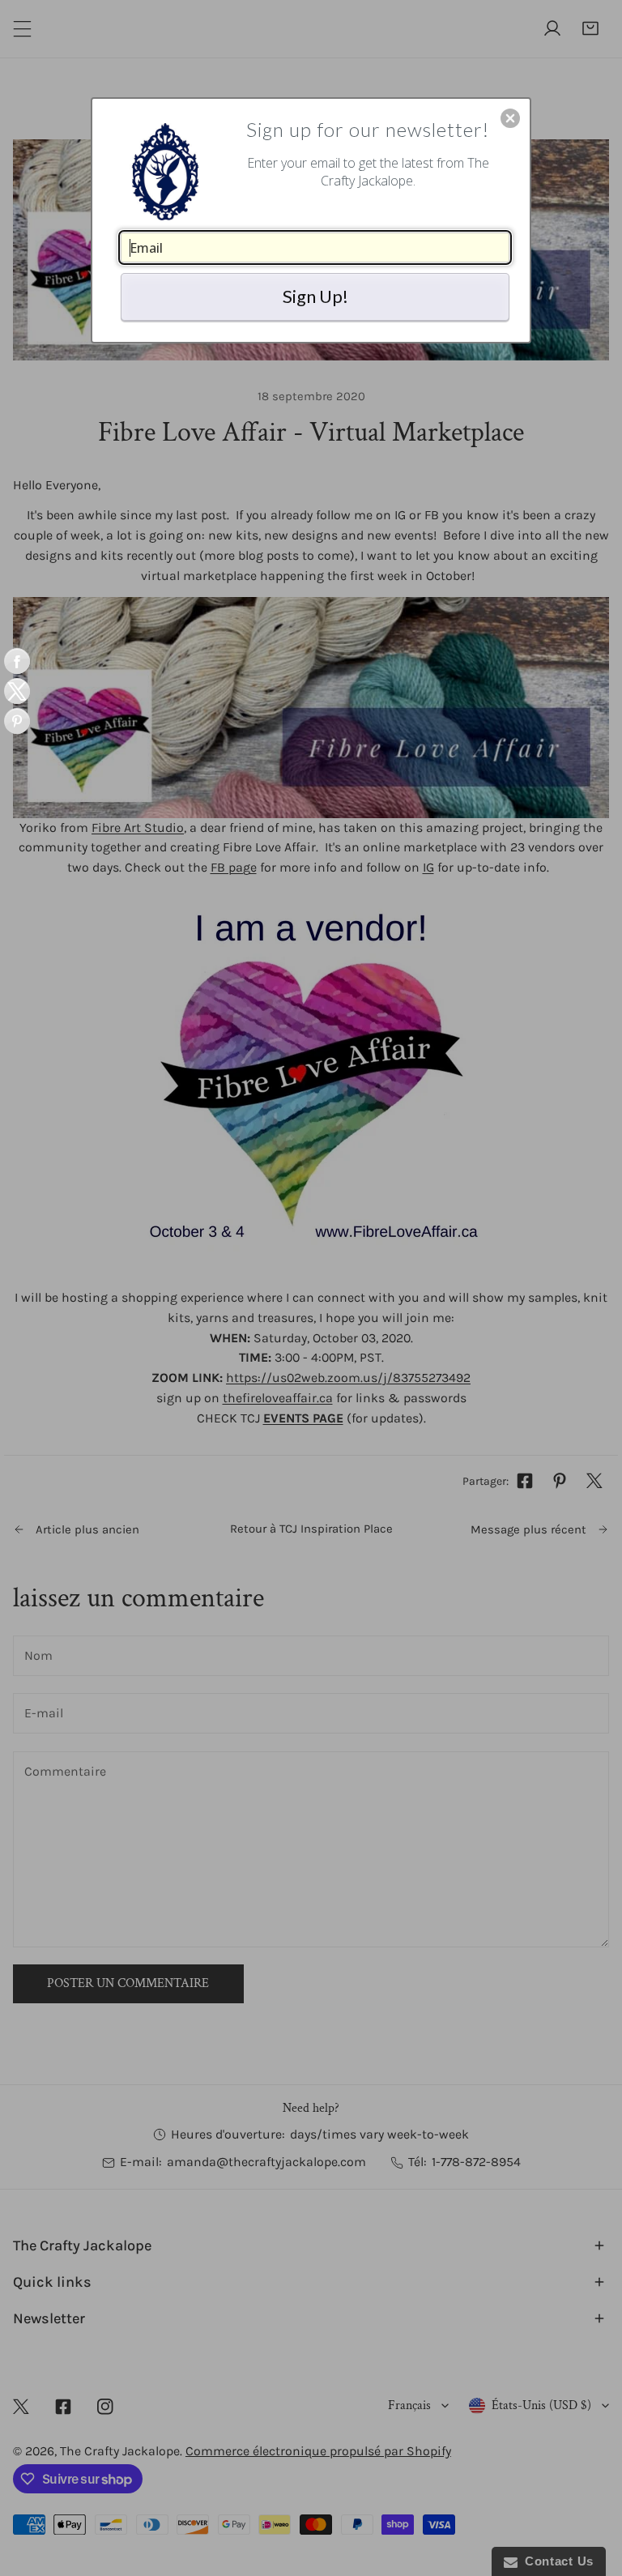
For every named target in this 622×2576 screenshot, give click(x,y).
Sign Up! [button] (315, 296)
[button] (510, 118)
